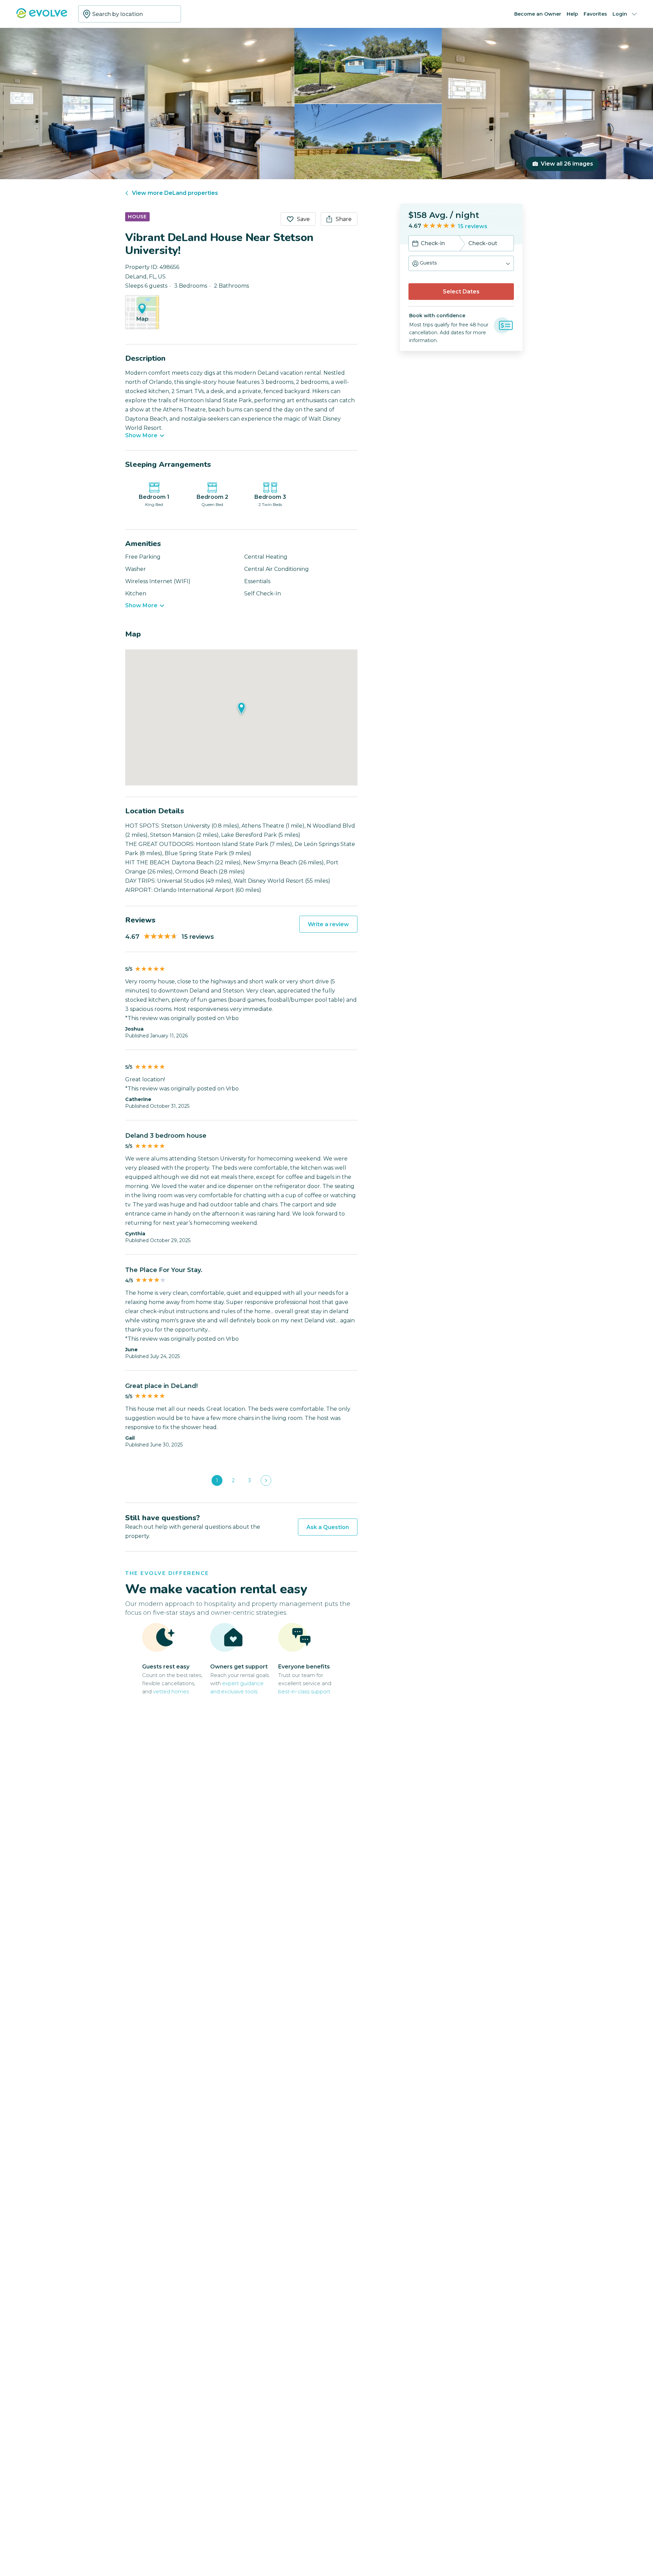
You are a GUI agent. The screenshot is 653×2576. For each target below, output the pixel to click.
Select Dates (461, 292)
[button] (461, 263)
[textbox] (130, 14)
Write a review (328, 924)
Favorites (595, 14)
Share (344, 219)
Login (620, 14)
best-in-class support (304, 1691)
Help (572, 14)
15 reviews (473, 226)
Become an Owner (538, 14)
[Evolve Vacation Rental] (42, 16)
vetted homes (171, 1691)
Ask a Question (328, 1527)
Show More (141, 436)
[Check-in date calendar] (415, 244)
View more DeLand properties (175, 193)
